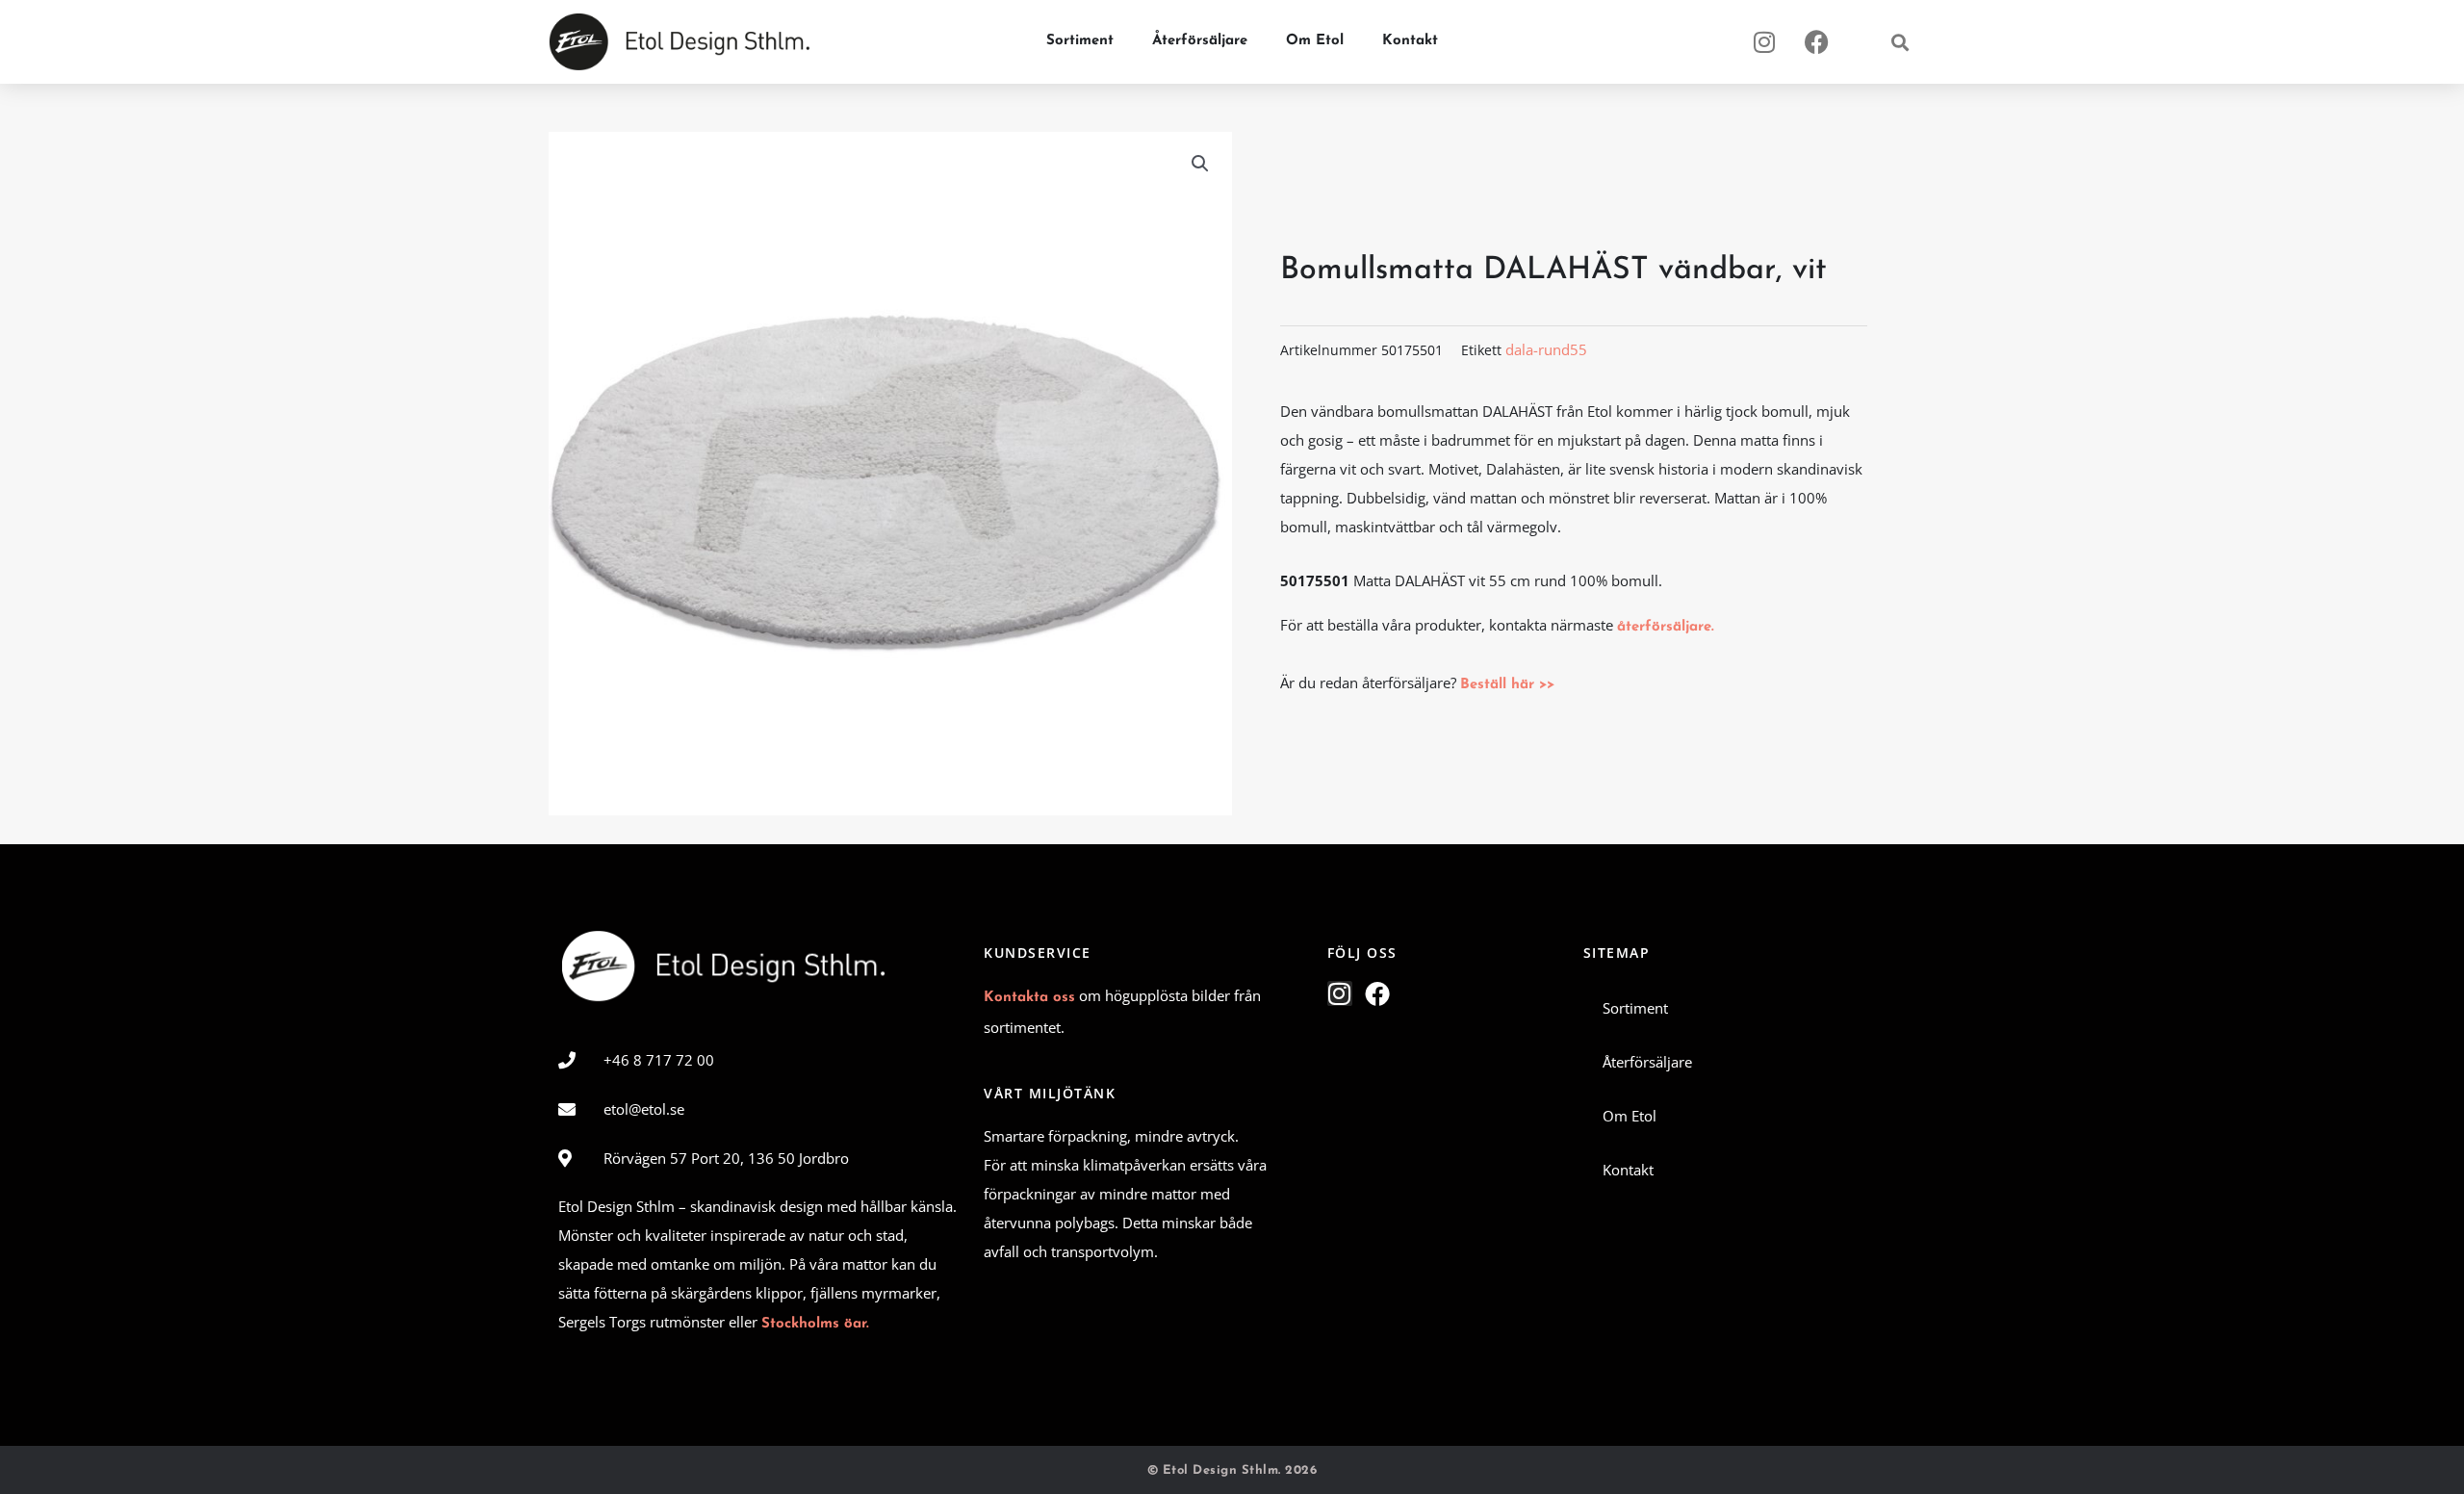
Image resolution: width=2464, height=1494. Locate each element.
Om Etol (1315, 41)
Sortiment (1080, 41)
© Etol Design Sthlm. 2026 (1232, 1470)
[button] (1899, 42)
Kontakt (1410, 41)
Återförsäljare (1200, 41)
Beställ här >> (1507, 685)
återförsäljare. (1666, 627)
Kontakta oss (1029, 998)
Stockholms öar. (815, 1324)
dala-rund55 (1546, 349)
